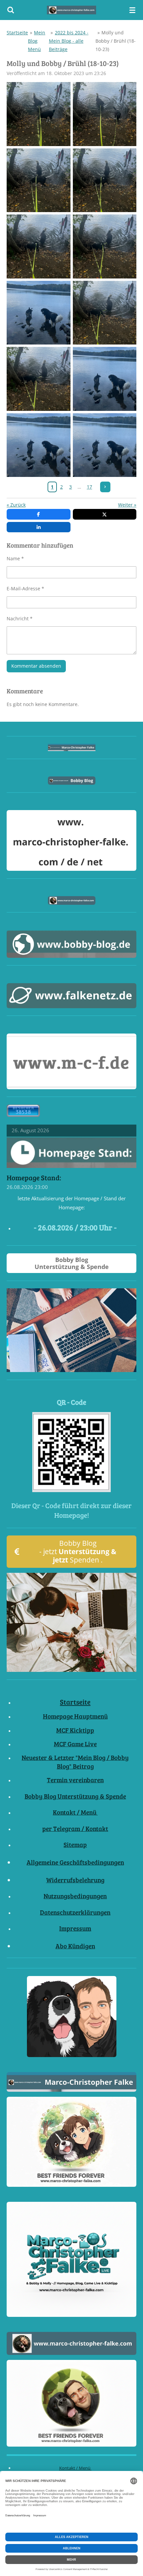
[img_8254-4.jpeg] (39, 445)
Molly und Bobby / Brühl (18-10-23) (116, 41)
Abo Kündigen (75, 1946)
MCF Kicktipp (75, 1730)
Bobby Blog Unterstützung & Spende (75, 1796)
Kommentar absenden (36, 666)
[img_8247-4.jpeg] (105, 180)
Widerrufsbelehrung (75, 1880)
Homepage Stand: (34, 1178)
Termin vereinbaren (75, 1780)
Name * (15, 558)
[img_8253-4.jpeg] (105, 445)
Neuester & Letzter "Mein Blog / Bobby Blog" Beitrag (75, 1762)
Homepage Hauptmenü (75, 1716)
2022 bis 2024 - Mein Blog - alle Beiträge (69, 41)
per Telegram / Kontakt (75, 1828)
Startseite (17, 33)
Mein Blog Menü (37, 41)
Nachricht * (20, 618)
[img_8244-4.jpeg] (105, 114)
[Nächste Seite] (105, 487)
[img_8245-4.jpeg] (39, 114)
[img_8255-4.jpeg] (105, 379)
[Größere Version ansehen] (71, 1452)
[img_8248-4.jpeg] (39, 247)
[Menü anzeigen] (132, 10)
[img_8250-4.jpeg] (105, 313)
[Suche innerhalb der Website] (11, 10)
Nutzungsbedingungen (75, 1896)
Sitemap (75, 1844)
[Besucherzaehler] (23, 1115)
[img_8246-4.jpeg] (39, 180)
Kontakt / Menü (75, 1812)
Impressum (75, 1928)
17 (89, 487)
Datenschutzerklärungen (75, 1912)
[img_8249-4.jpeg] (105, 247)
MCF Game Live (75, 1744)
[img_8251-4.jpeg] (39, 379)
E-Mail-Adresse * (25, 588)
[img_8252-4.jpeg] (39, 313)
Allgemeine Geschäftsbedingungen (75, 1862)
